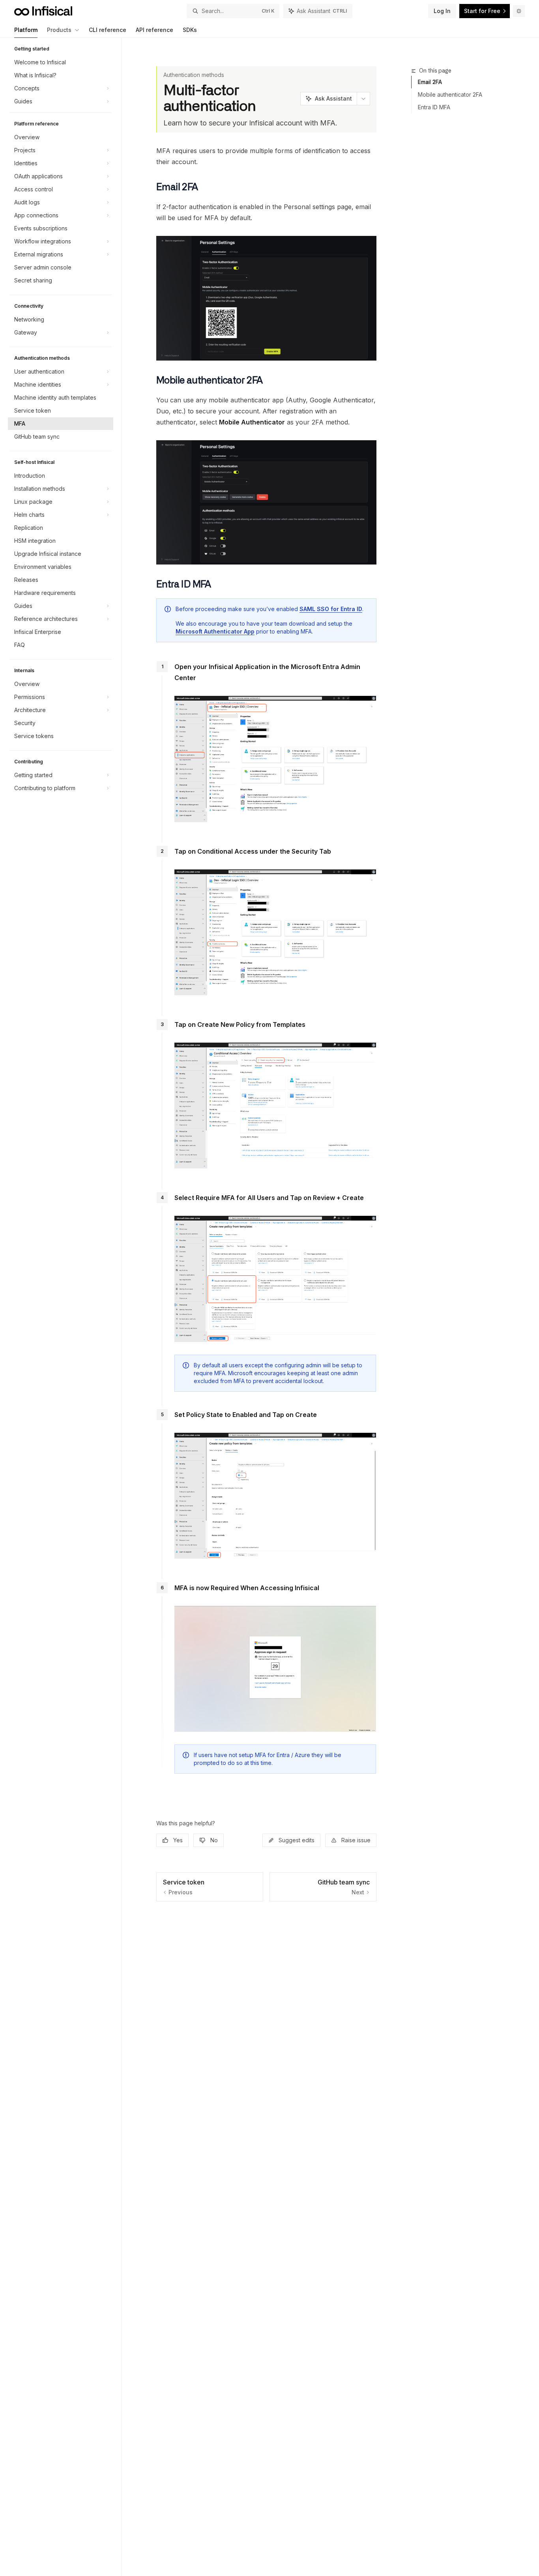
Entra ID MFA (434, 107)
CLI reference (108, 30)
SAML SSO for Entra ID (331, 609)
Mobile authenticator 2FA (450, 94)
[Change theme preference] (519, 11)
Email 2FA (430, 82)
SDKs (190, 30)
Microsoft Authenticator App (215, 631)
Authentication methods (194, 75)
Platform (26, 30)
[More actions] (363, 99)
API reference (154, 30)
